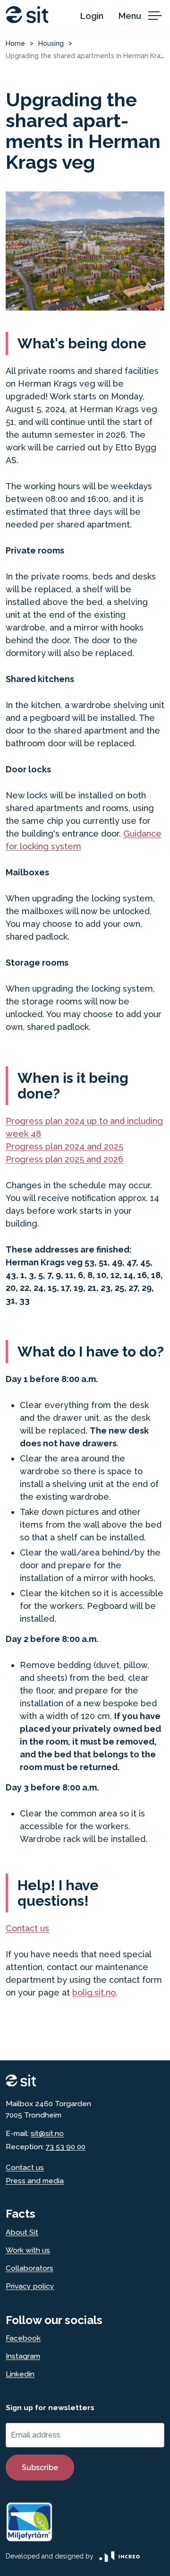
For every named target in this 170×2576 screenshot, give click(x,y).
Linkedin (20, 2374)
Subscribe (40, 2468)
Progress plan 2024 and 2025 (64, 1146)
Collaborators (30, 2268)
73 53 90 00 (66, 2147)
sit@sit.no (47, 2133)
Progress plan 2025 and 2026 (64, 1159)
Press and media (35, 2181)
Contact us (27, 1928)
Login (92, 16)
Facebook (23, 2338)
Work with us (28, 2250)
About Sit (22, 2232)
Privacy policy (30, 2286)
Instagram (23, 2356)
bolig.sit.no (94, 1993)
